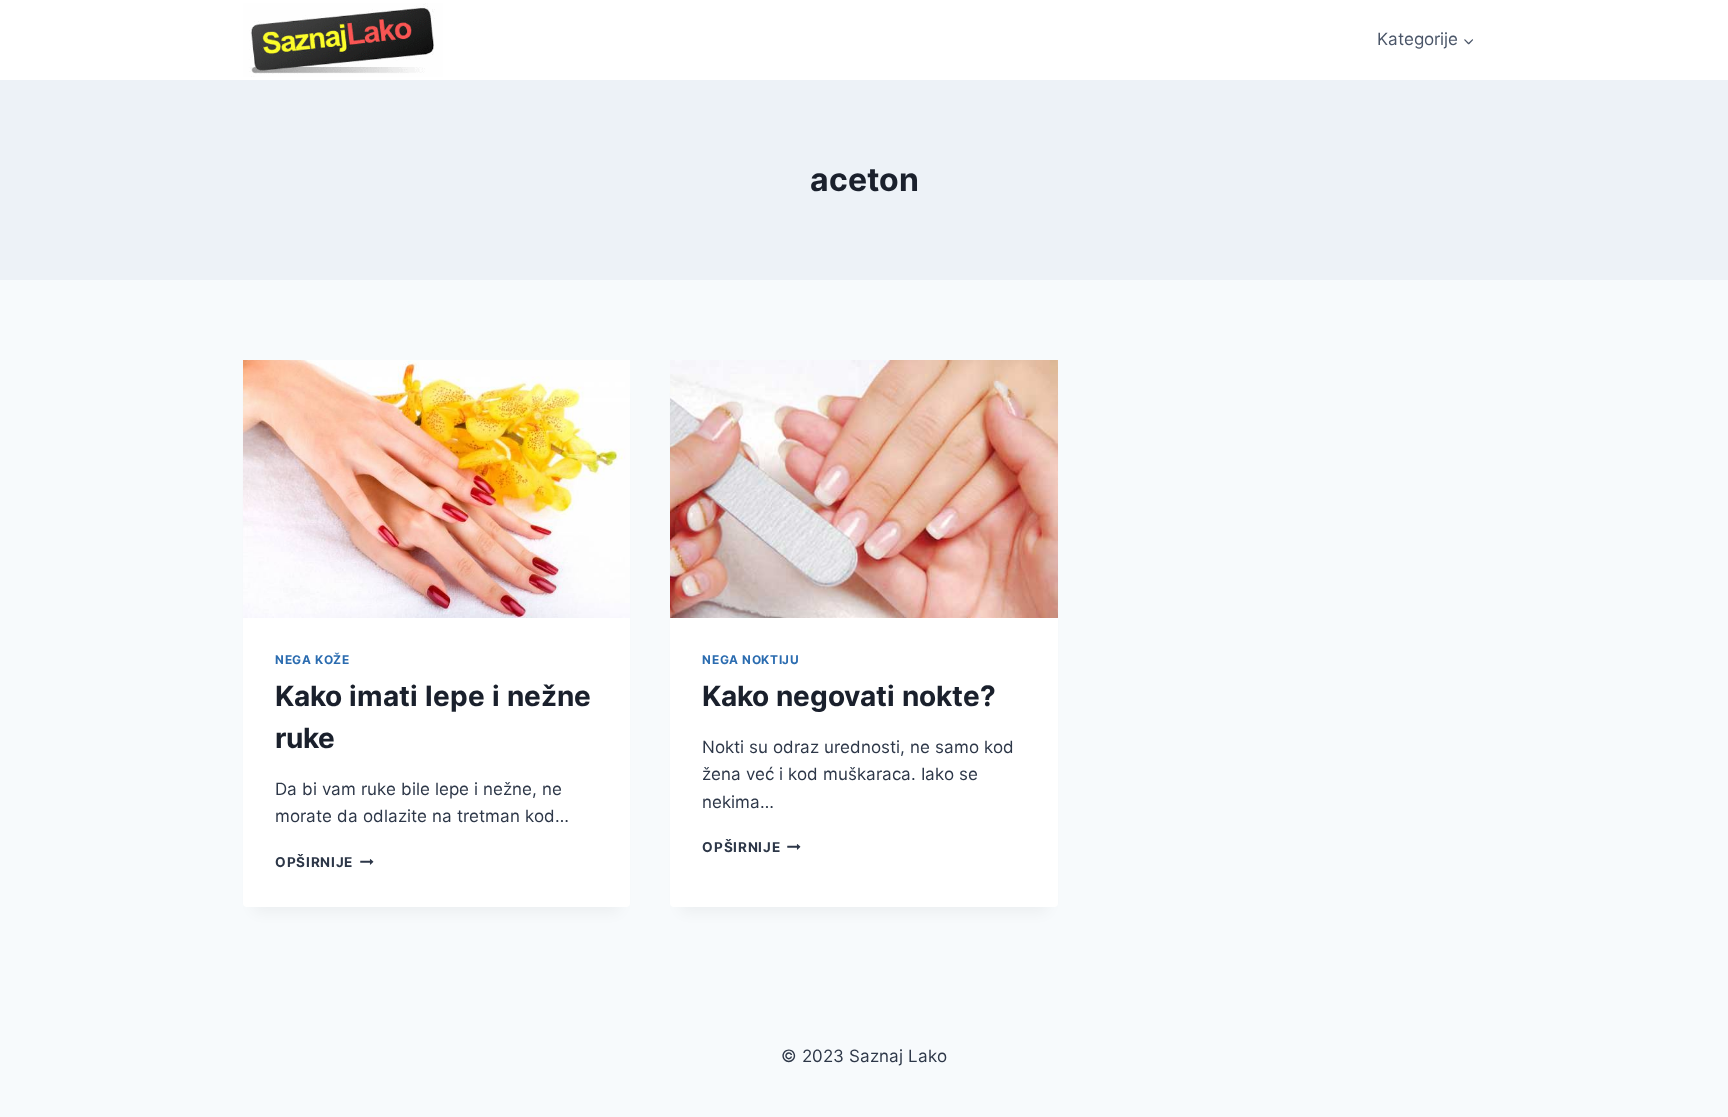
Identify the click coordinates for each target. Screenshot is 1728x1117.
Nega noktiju (750, 659)
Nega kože (312, 659)
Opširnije (324, 862)
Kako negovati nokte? (849, 696)
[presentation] (436, 489)
